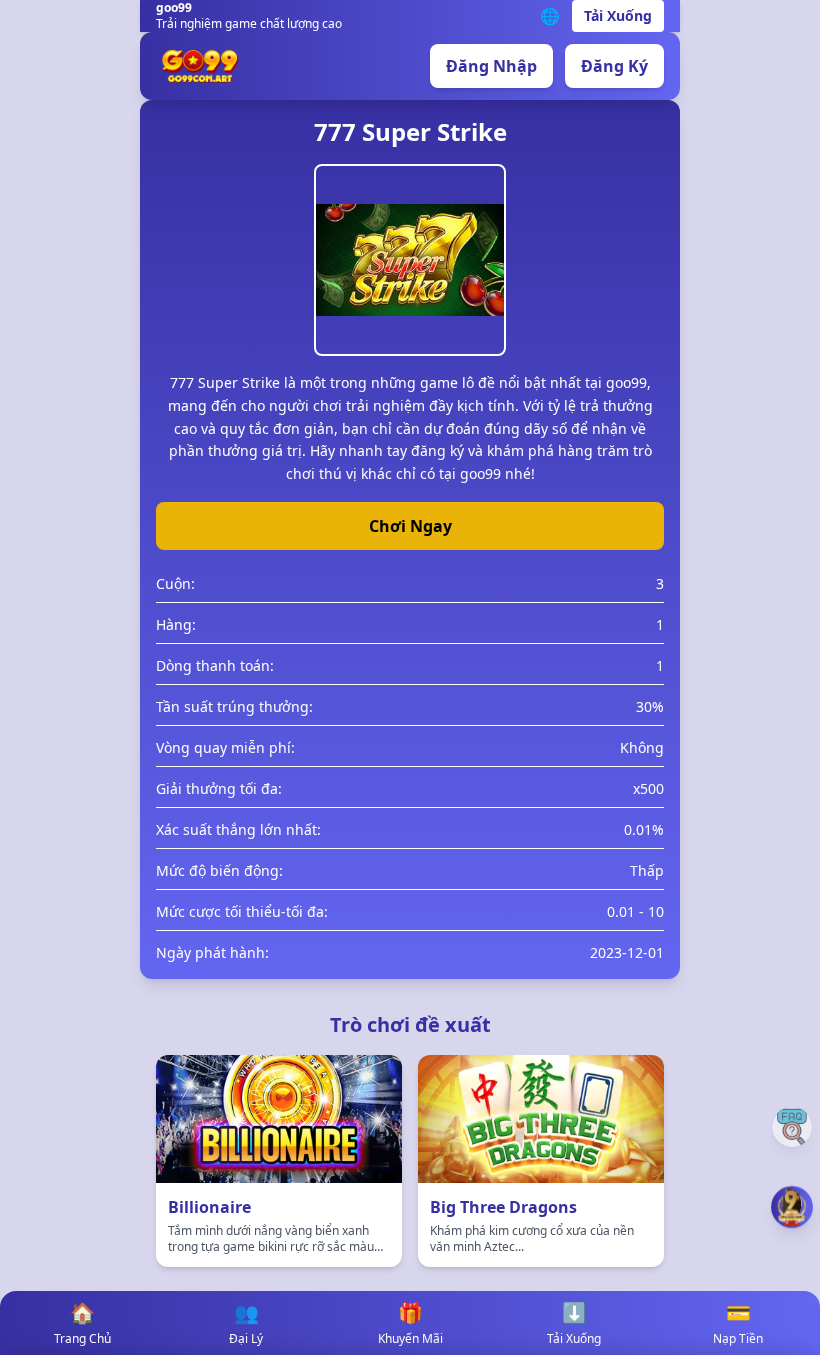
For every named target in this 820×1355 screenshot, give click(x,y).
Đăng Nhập (491, 66)
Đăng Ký (614, 66)
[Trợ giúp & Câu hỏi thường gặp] (792, 1127)
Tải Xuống (618, 15)
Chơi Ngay (410, 526)
